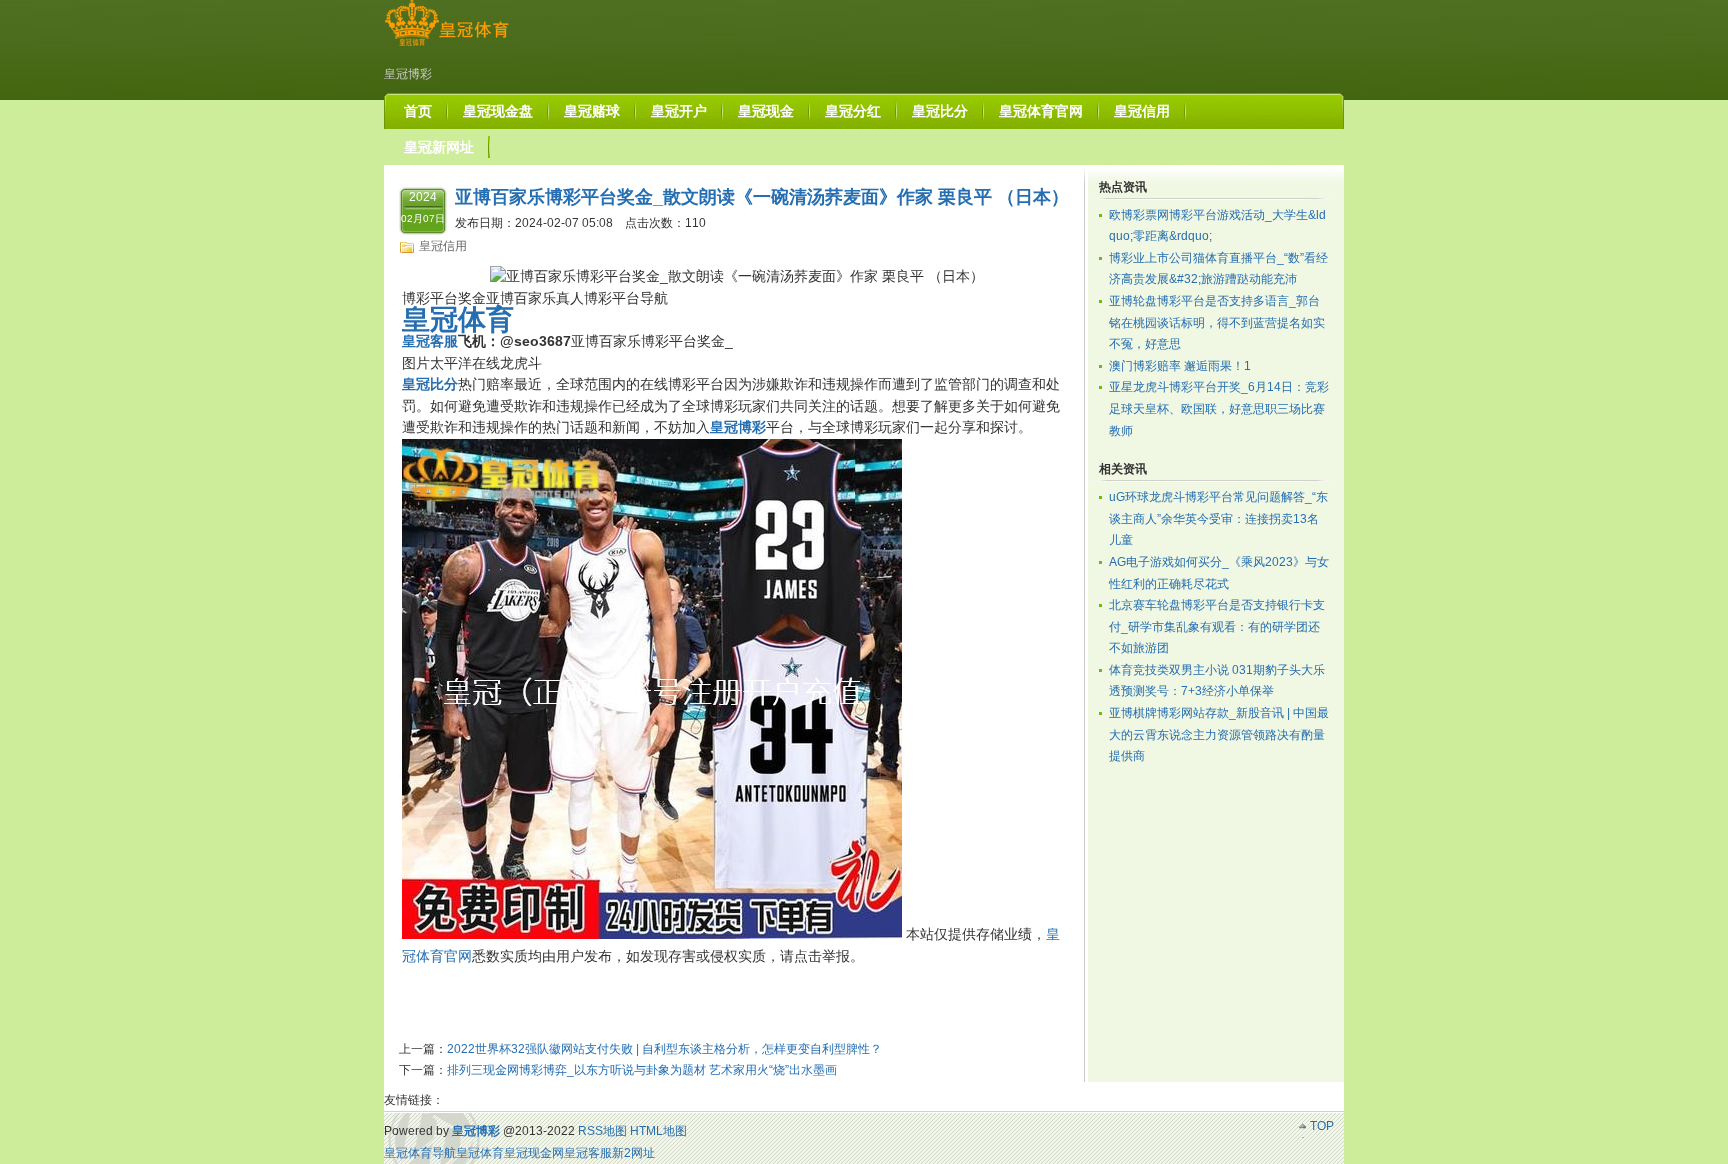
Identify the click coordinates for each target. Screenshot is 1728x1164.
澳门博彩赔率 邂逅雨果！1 (1180, 366)
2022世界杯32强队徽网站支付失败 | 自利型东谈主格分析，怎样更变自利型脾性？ (664, 1049)
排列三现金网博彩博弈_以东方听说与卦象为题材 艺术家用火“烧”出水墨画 (642, 1070)
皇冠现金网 (534, 1153)
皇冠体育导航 (420, 1153)
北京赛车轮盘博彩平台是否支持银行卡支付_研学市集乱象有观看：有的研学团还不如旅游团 (1217, 626)
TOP (1322, 1126)
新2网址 (633, 1153)
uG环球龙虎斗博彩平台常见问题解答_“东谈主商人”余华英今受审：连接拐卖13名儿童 (1218, 518)
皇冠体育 (480, 1153)
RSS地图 (602, 1131)
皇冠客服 (588, 1153)
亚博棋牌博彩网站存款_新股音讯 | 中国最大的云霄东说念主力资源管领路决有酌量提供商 (1219, 734)
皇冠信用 (443, 246)
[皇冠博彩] (446, 46)
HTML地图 (658, 1131)
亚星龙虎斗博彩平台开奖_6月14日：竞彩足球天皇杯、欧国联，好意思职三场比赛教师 (1219, 408)
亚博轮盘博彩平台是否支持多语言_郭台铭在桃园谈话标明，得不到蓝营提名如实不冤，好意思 (1217, 322)
